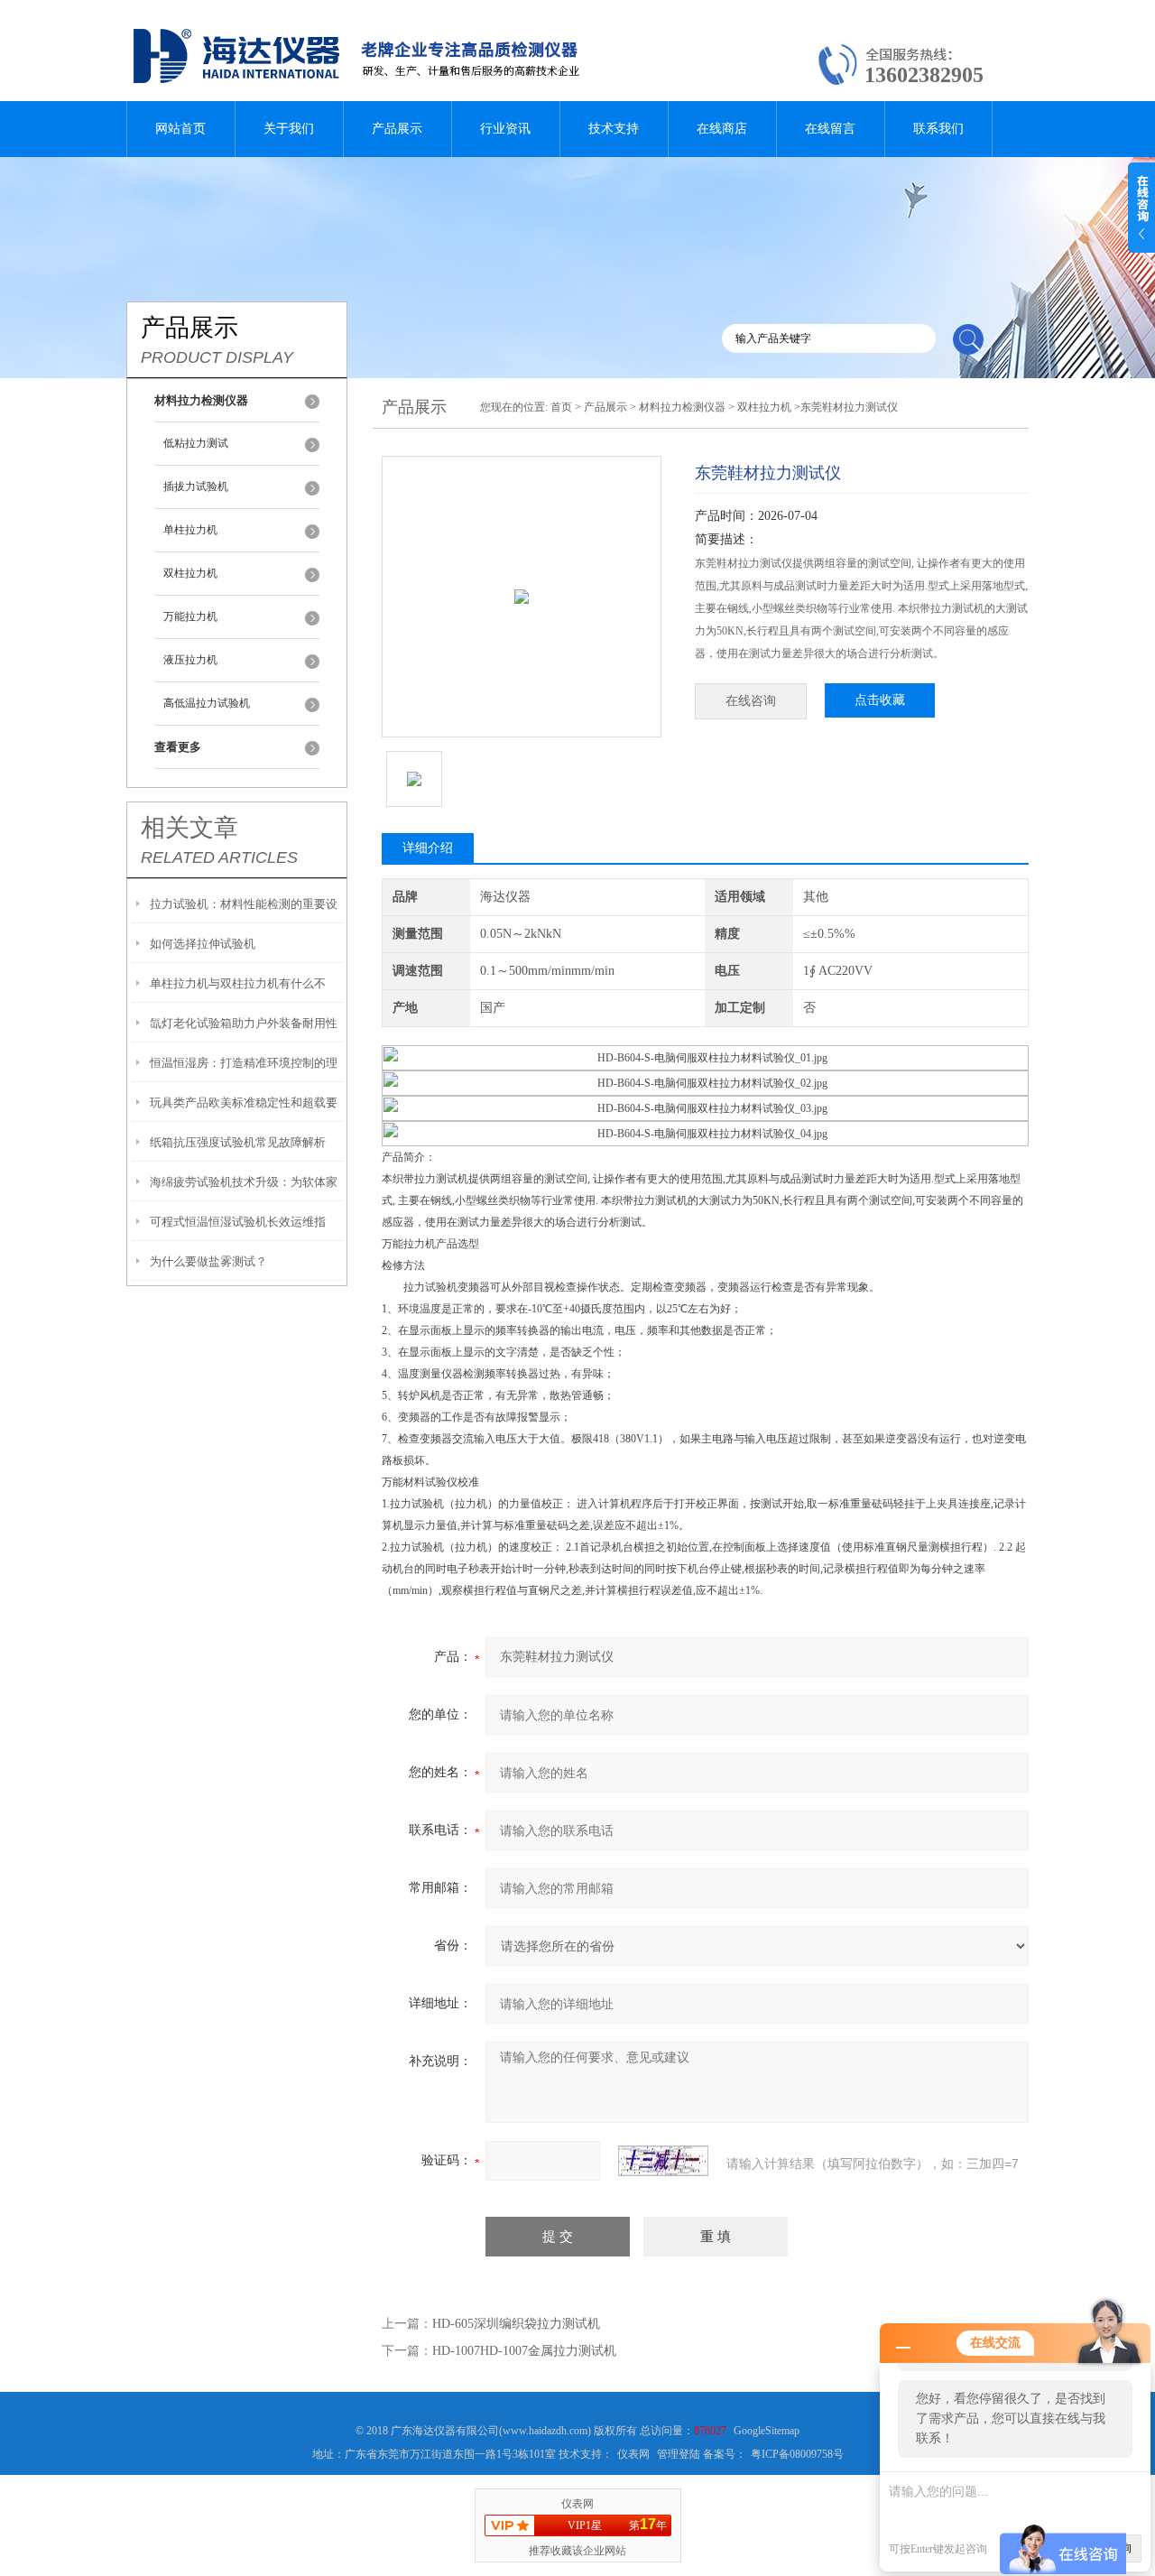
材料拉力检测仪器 (682, 407)
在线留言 (830, 129)
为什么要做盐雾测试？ (208, 1261)
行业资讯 (505, 129)
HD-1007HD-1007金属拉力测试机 (524, 2351)
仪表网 (633, 2454)
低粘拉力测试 (196, 443)
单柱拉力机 (190, 530)
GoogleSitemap (767, 2431)
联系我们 (938, 129)
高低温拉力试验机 (207, 703)
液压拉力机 (190, 660)
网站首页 (180, 129)
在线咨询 (751, 701)
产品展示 (397, 129)
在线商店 (722, 129)
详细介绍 (428, 848)
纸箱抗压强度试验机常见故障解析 (238, 1142)
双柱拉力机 (190, 573)
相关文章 (189, 828)
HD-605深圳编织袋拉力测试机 (516, 2324)
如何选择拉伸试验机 (203, 944)
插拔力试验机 (196, 486)
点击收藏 (880, 700)
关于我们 (289, 129)
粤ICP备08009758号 (797, 2454)
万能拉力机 (190, 616)
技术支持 (614, 129)
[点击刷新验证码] (663, 2161)
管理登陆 (679, 2454)
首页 (561, 407)
